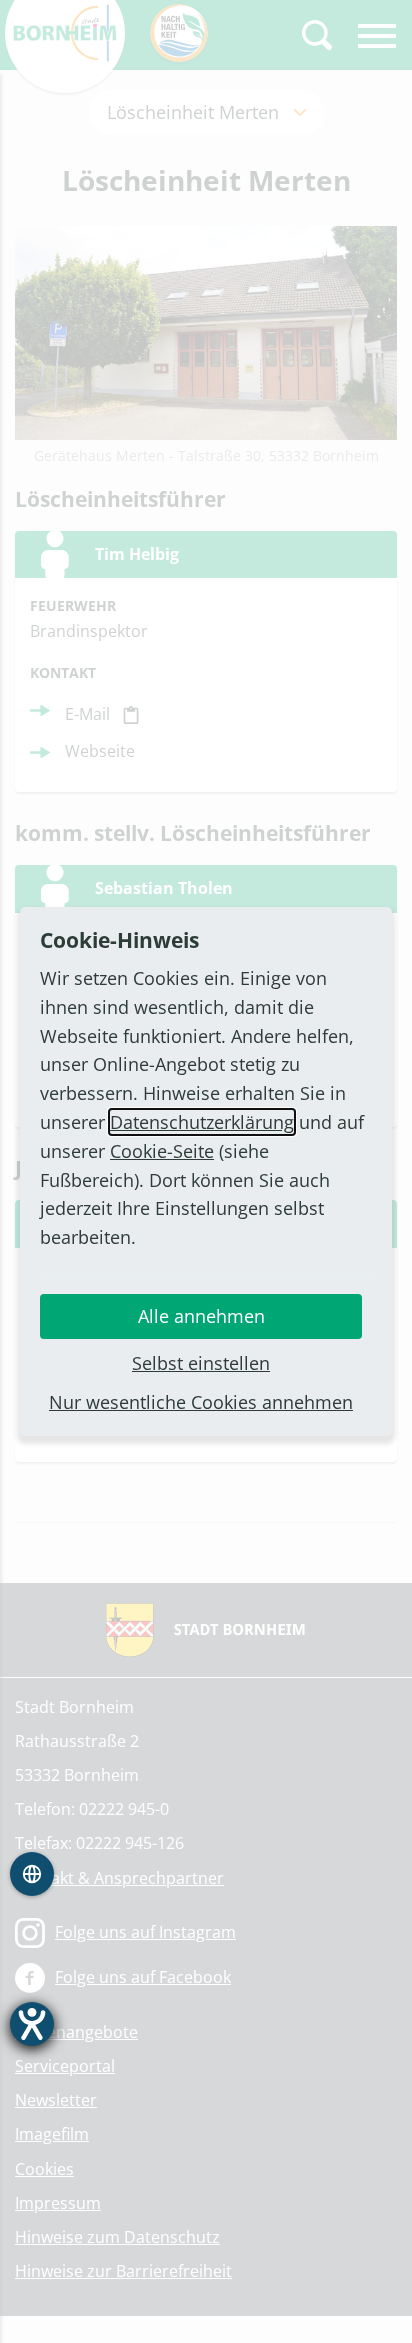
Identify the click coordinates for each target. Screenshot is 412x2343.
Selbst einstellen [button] (201, 1363)
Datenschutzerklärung (202, 1122)
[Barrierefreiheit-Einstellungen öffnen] (32, 2024)
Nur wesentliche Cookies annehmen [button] (201, 1402)
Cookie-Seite (162, 1151)
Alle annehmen (201, 1316)
